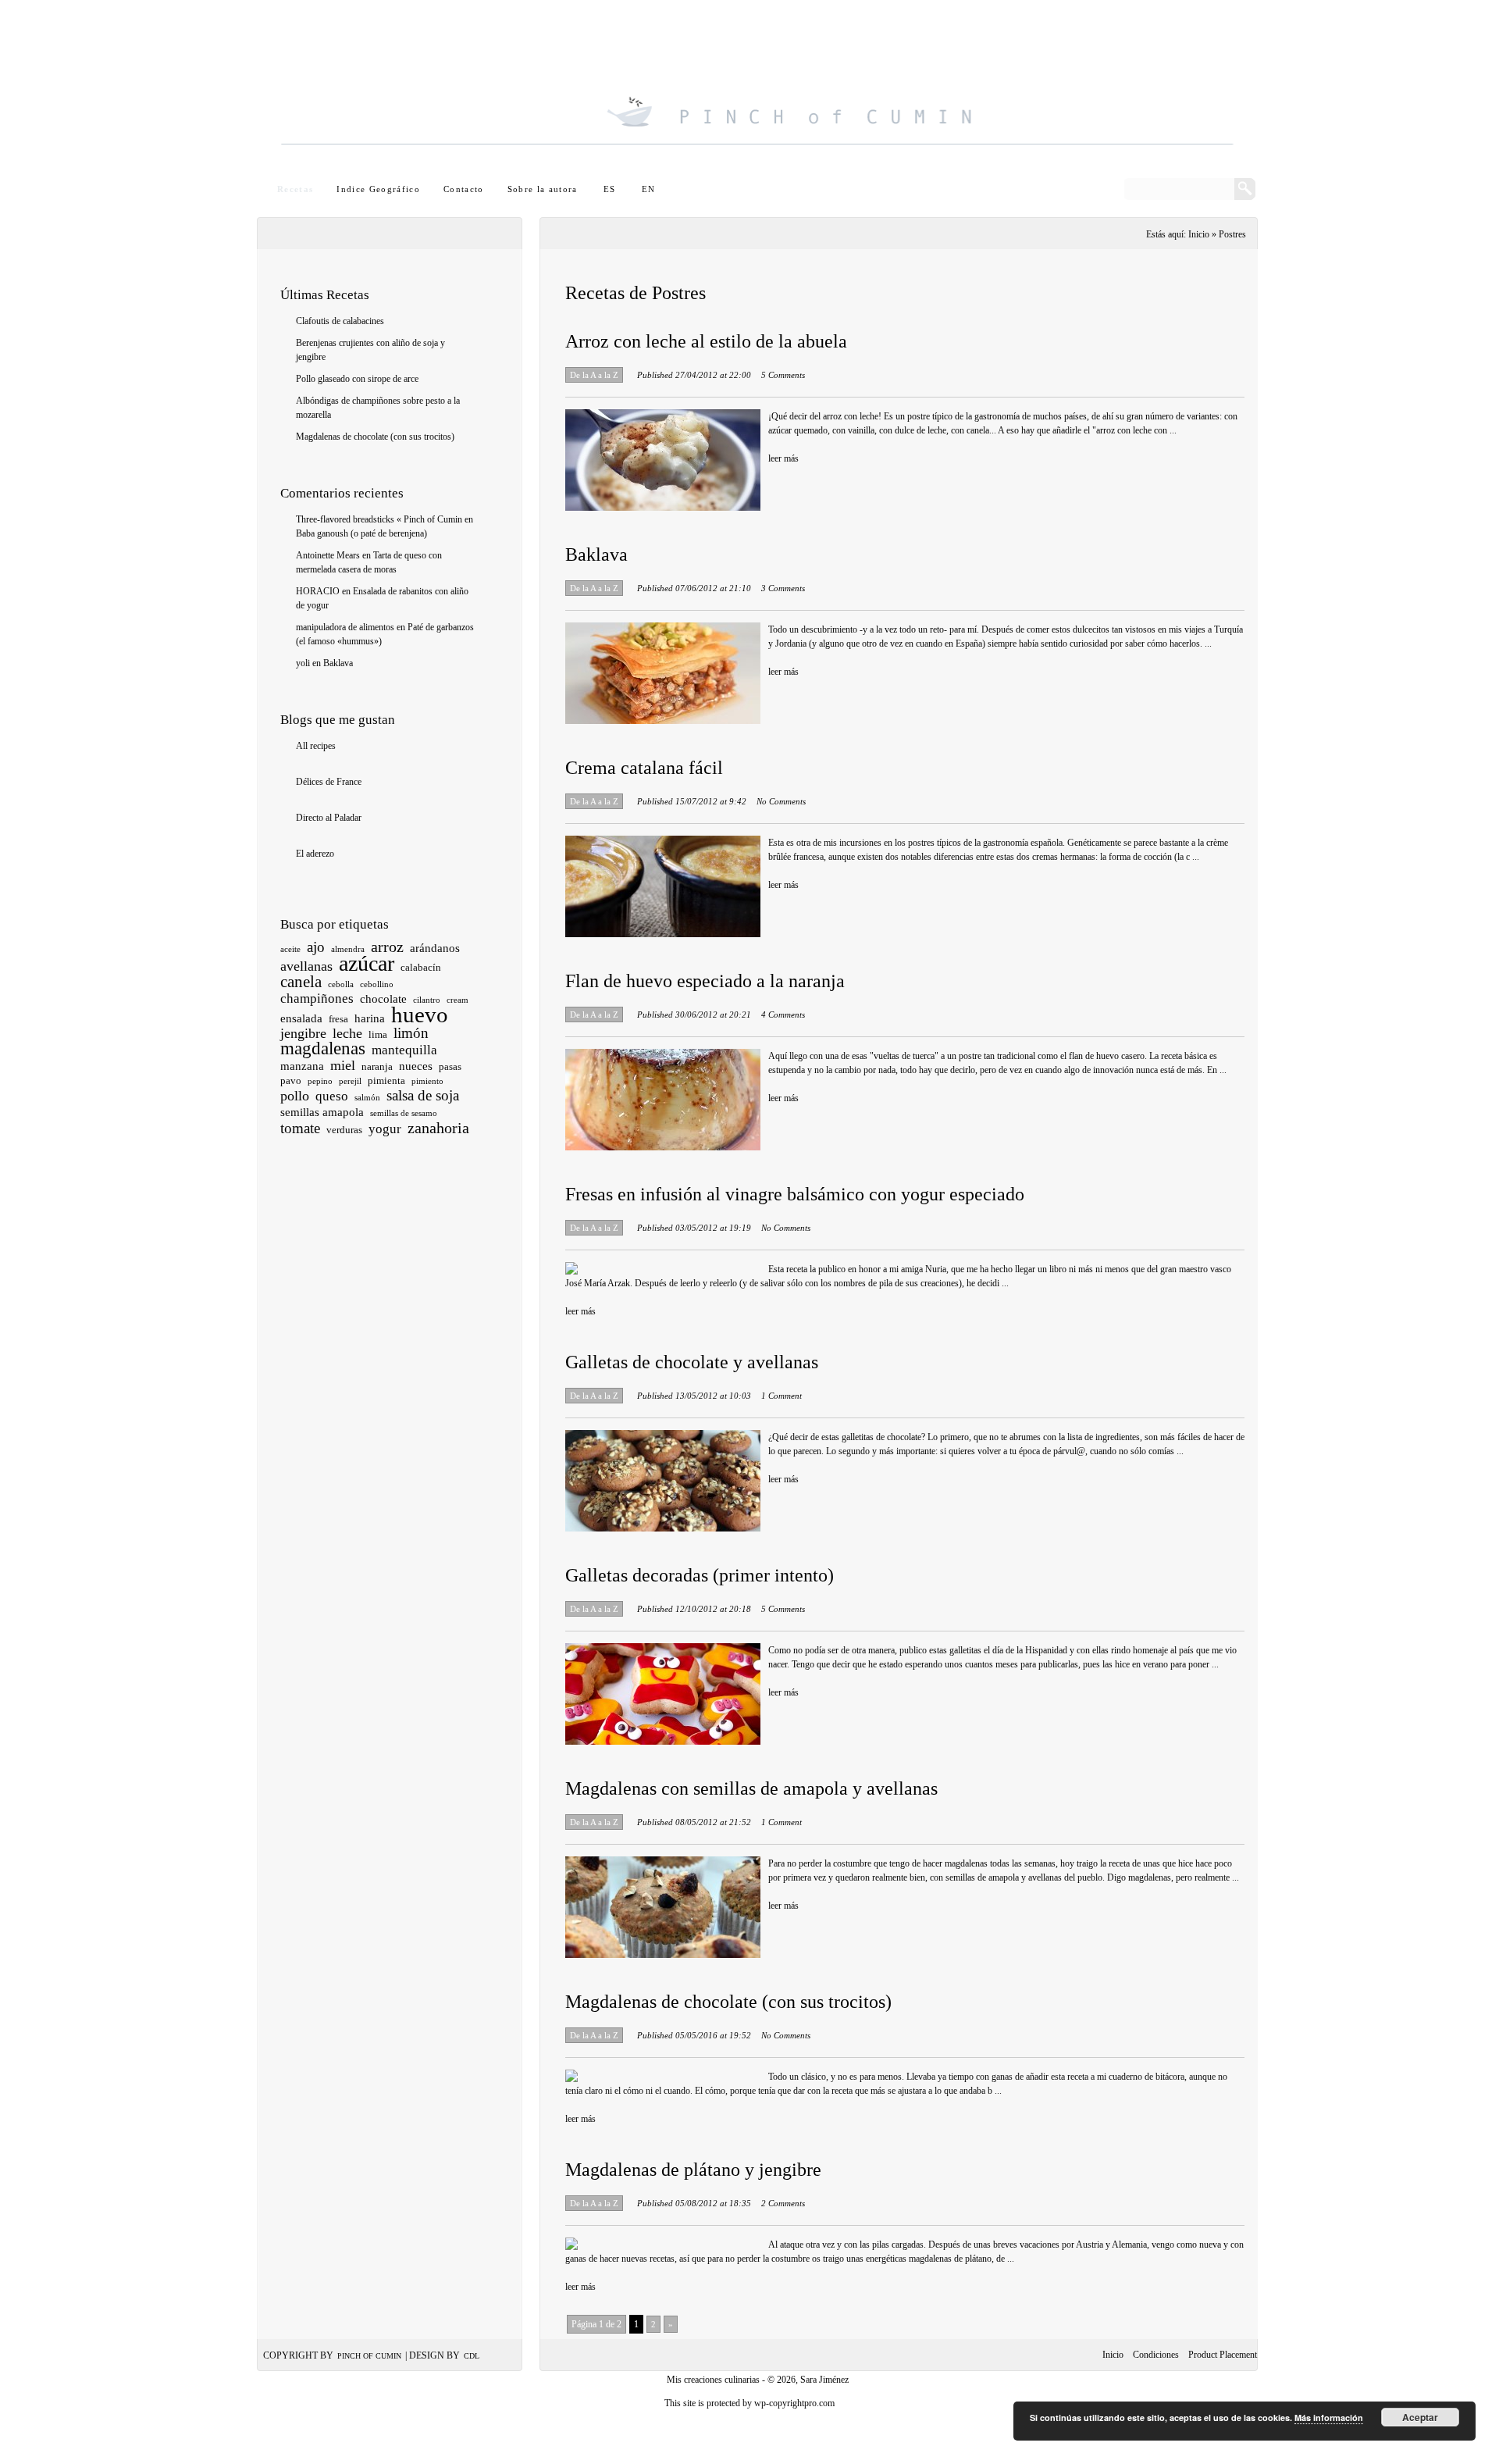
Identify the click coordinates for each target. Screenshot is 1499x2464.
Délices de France (329, 782)
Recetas (295, 189)
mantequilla (404, 1050)
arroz (387, 947)
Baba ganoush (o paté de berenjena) (361, 533)
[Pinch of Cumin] (757, 91)
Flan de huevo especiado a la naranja (705, 981)
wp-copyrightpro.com (794, 2403)
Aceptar (1420, 2417)
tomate (300, 1128)
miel (343, 1065)
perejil (350, 1081)
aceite (290, 949)
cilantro (427, 1000)
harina (370, 1018)
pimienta (386, 1080)
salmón (367, 1098)
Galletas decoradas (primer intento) (700, 1575)
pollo (295, 1096)
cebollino (377, 984)
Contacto (464, 189)
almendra (348, 949)
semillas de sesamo (404, 1113)
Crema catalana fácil (644, 768)
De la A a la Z (594, 375)
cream (458, 1000)
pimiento (427, 1081)
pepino (320, 1081)
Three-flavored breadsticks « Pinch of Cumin (379, 519)
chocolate (383, 999)
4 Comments (783, 1014)
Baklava (338, 663)
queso (332, 1096)
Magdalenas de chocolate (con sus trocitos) (375, 437)
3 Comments (783, 588)
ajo (316, 947)
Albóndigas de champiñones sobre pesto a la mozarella (378, 408)
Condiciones (1156, 2355)
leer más (783, 458)
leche (347, 1033)
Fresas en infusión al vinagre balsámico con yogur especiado (795, 1194)
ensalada (301, 1018)
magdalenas (323, 1048)
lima (378, 1034)
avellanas (306, 966)
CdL (472, 2356)
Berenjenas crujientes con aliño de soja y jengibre (370, 350)
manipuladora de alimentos (345, 627)
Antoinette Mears (328, 555)
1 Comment (782, 1396)
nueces (416, 1066)
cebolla (341, 984)
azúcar (367, 963)
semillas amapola (322, 1112)
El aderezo (315, 854)
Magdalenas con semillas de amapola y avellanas (751, 1788)
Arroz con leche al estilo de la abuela (706, 341)
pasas (450, 1066)
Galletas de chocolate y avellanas (692, 1362)
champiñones (317, 998)
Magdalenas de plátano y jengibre (693, 2170)
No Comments (781, 801)
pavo (291, 1080)
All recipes (316, 746)
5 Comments (783, 375)
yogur (385, 1129)
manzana (302, 1066)
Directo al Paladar (329, 818)
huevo (420, 1014)
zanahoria (438, 1128)
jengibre (303, 1033)
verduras (344, 1130)
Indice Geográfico (378, 189)
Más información (1329, 2418)
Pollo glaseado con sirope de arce (357, 379)
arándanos (435, 948)
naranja (377, 1066)
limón (411, 1033)
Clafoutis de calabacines (340, 321)
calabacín (421, 967)
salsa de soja (423, 1095)
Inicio (1113, 2355)
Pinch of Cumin (369, 2356)
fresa (338, 1019)
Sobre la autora (543, 189)
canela (301, 982)
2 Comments (783, 2203)
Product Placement (1223, 2355)
